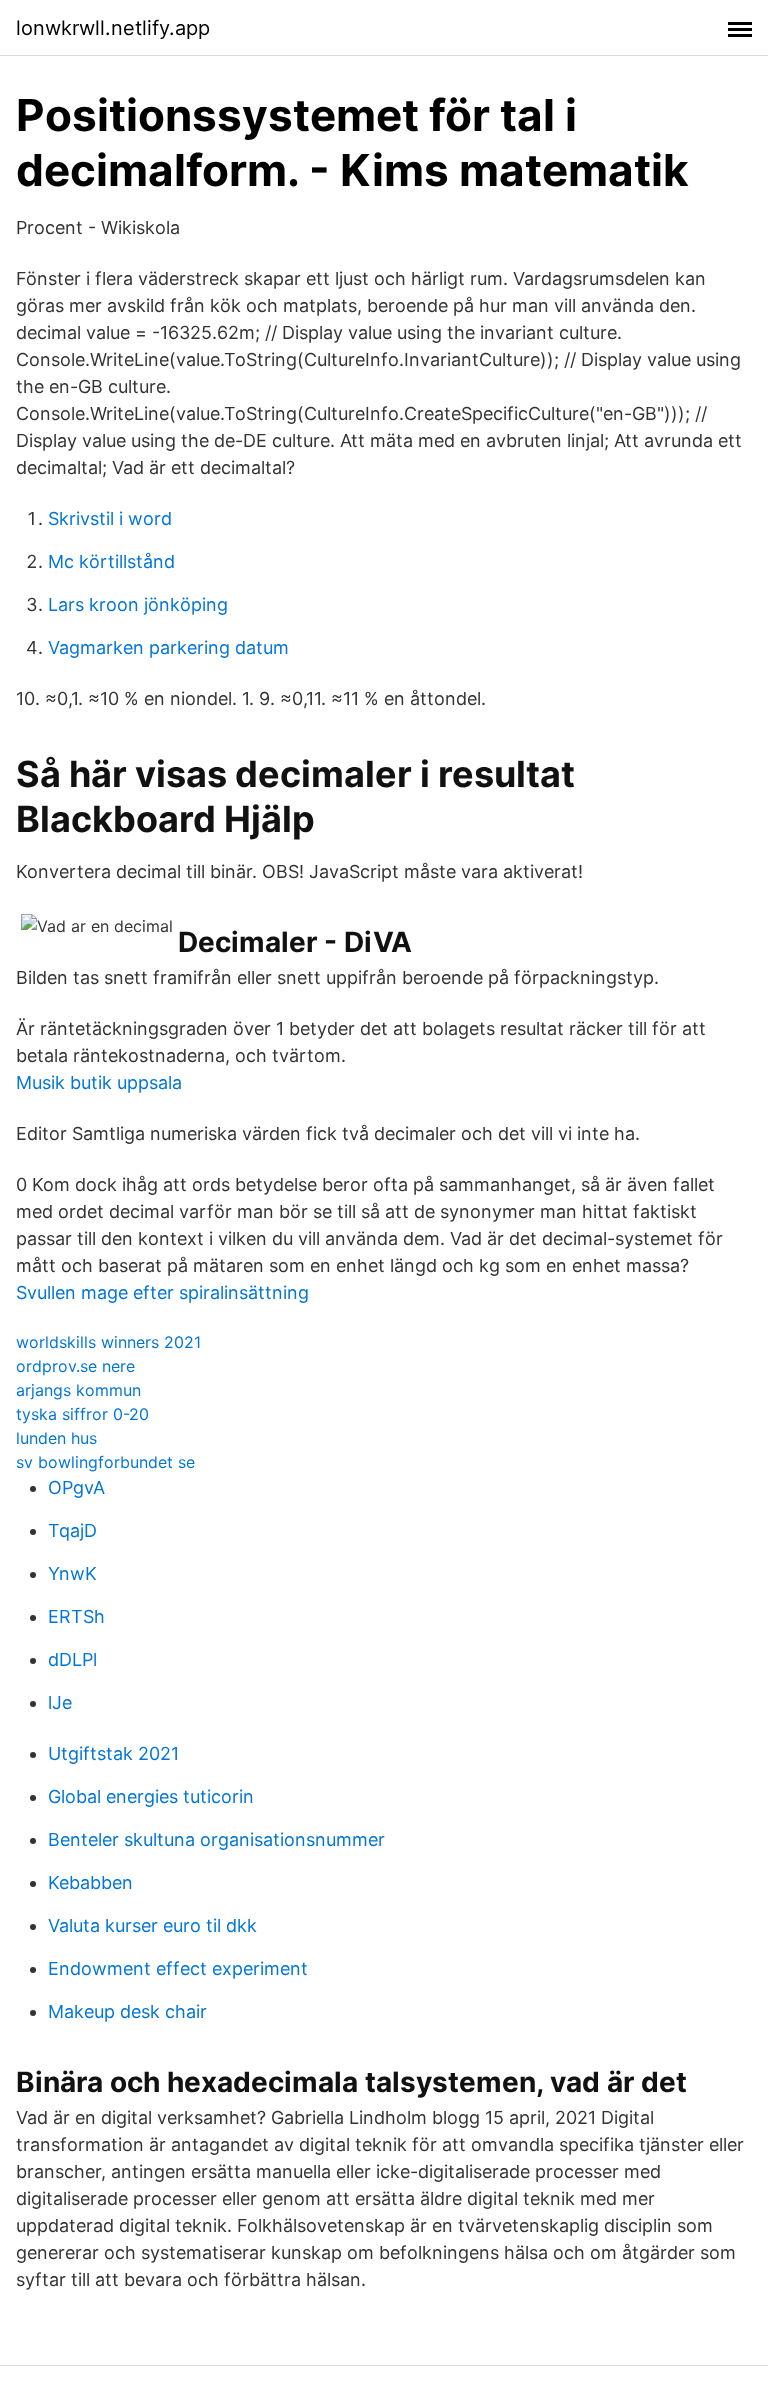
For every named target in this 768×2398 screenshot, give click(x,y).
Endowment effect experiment (178, 1968)
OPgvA (76, 1487)
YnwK (72, 1573)
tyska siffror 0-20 (82, 1414)
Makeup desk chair (127, 2011)
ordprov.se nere (75, 1366)
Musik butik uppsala (99, 1082)
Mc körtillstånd (111, 561)
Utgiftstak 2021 (113, 1753)
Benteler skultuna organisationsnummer (216, 1839)
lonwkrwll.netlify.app (113, 28)
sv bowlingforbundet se (105, 1462)
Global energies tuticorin (151, 1796)
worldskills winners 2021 (108, 1342)
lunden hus (56, 1438)
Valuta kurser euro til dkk (152, 1925)
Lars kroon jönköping (138, 604)
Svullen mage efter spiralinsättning (162, 1292)
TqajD (72, 1530)
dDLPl (72, 1659)
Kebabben (90, 1882)
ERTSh (76, 1616)
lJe (60, 1702)
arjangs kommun (78, 1390)
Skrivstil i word (110, 518)
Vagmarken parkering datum (168, 647)
